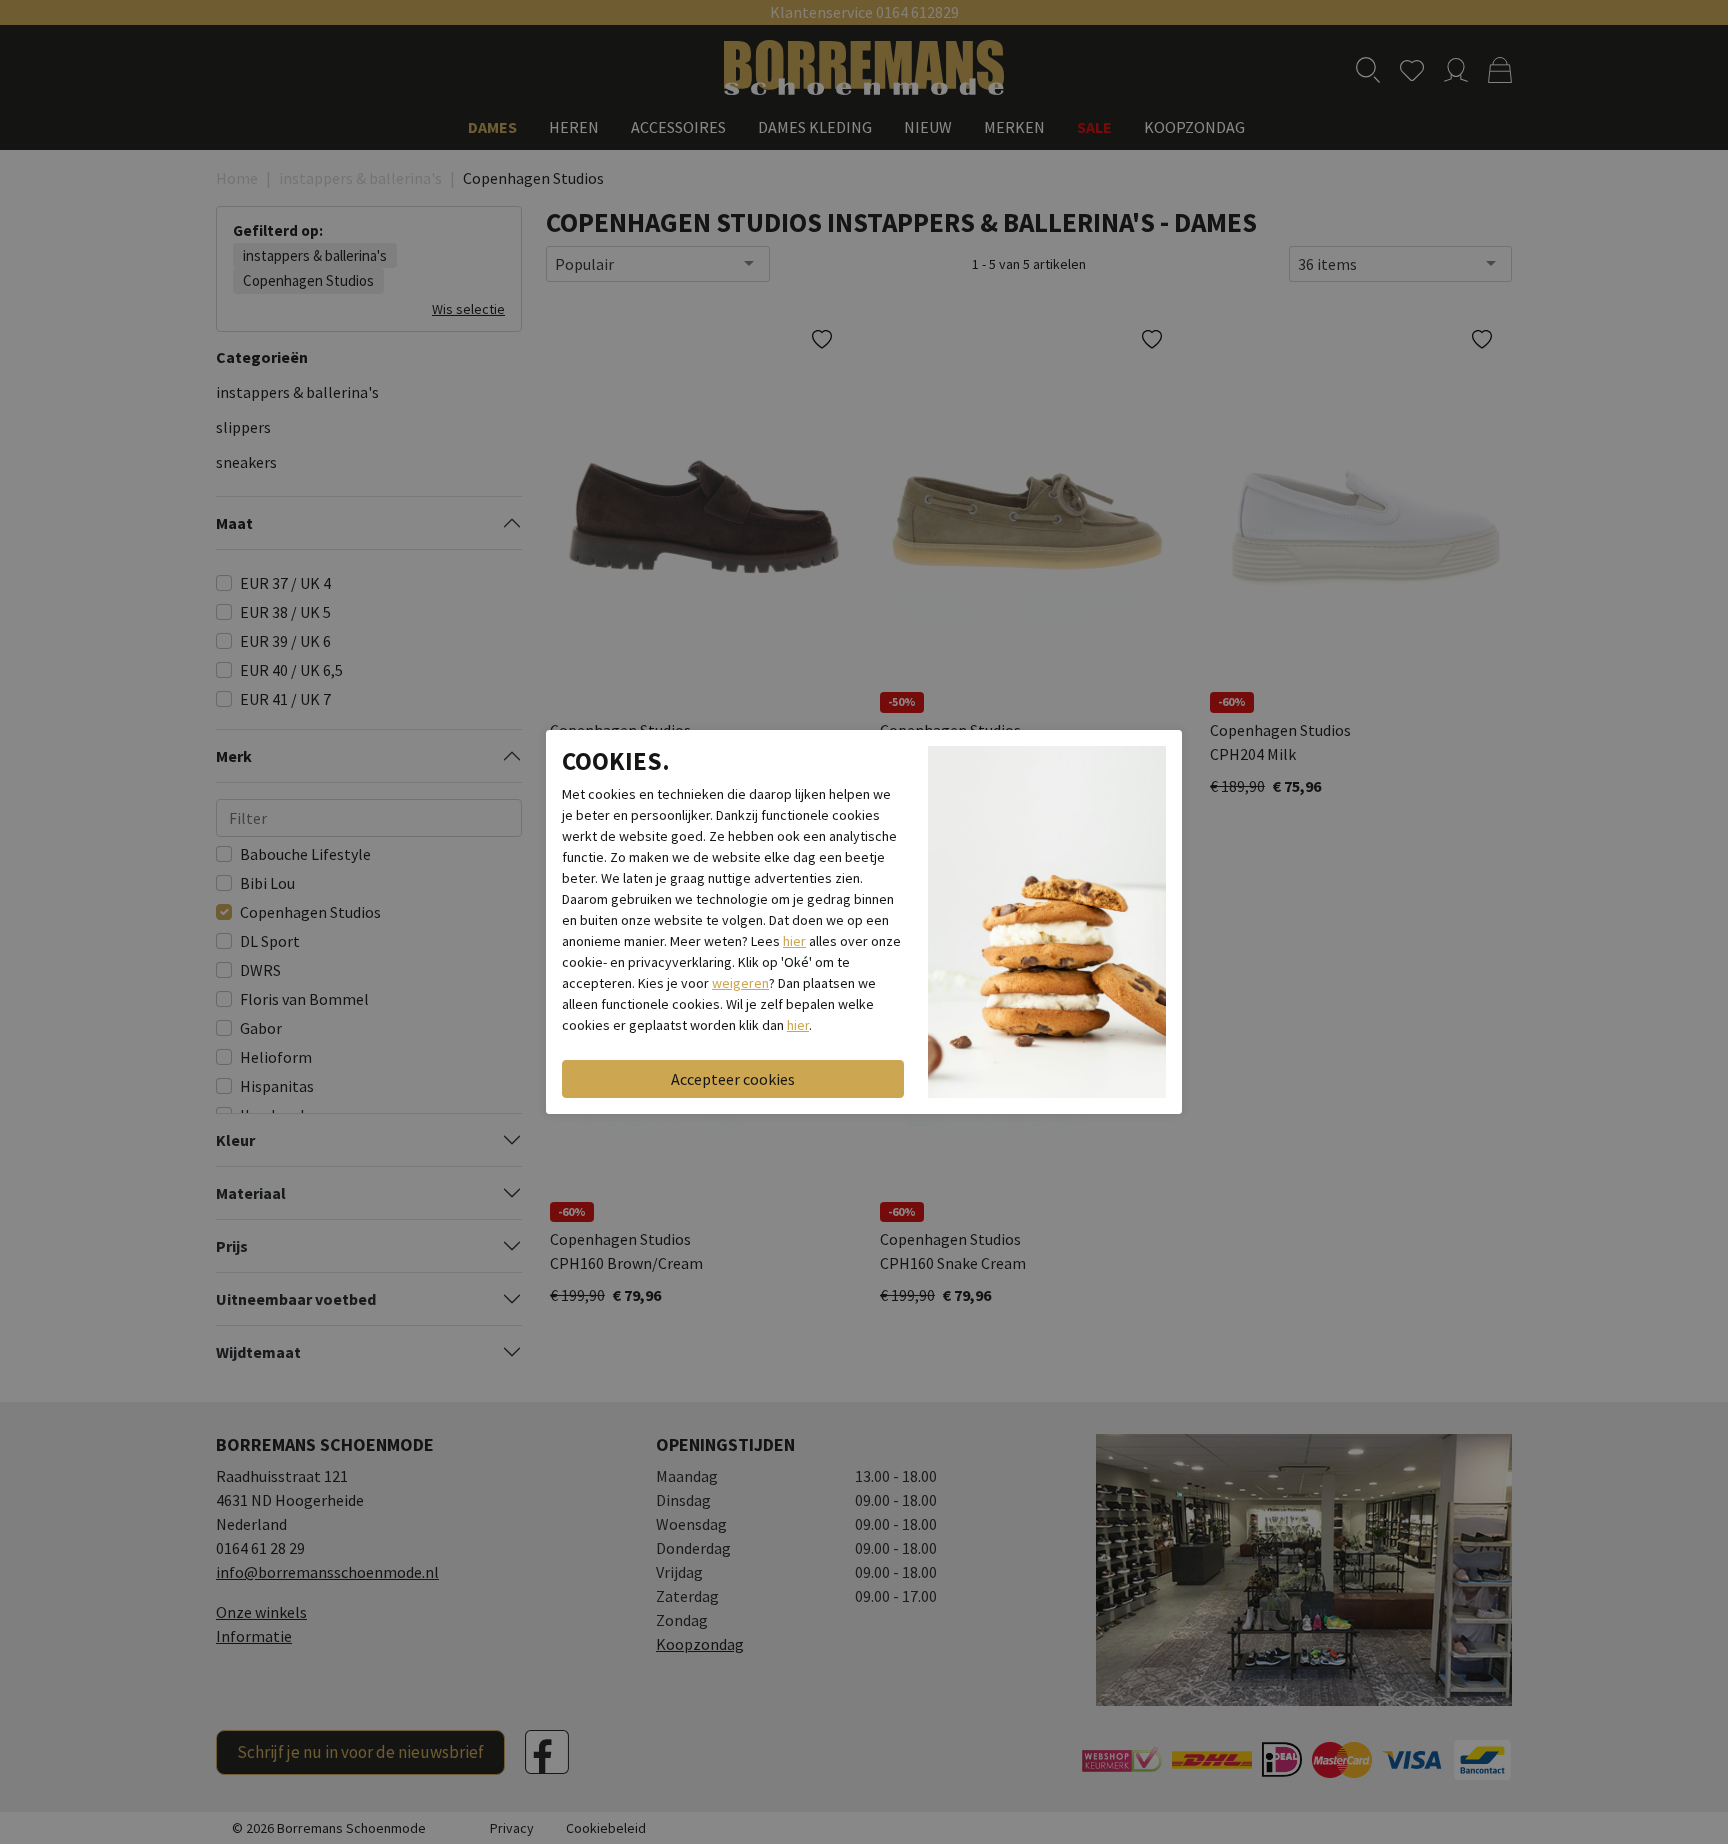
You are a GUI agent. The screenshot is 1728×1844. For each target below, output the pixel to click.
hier (794, 941)
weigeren (740, 983)
